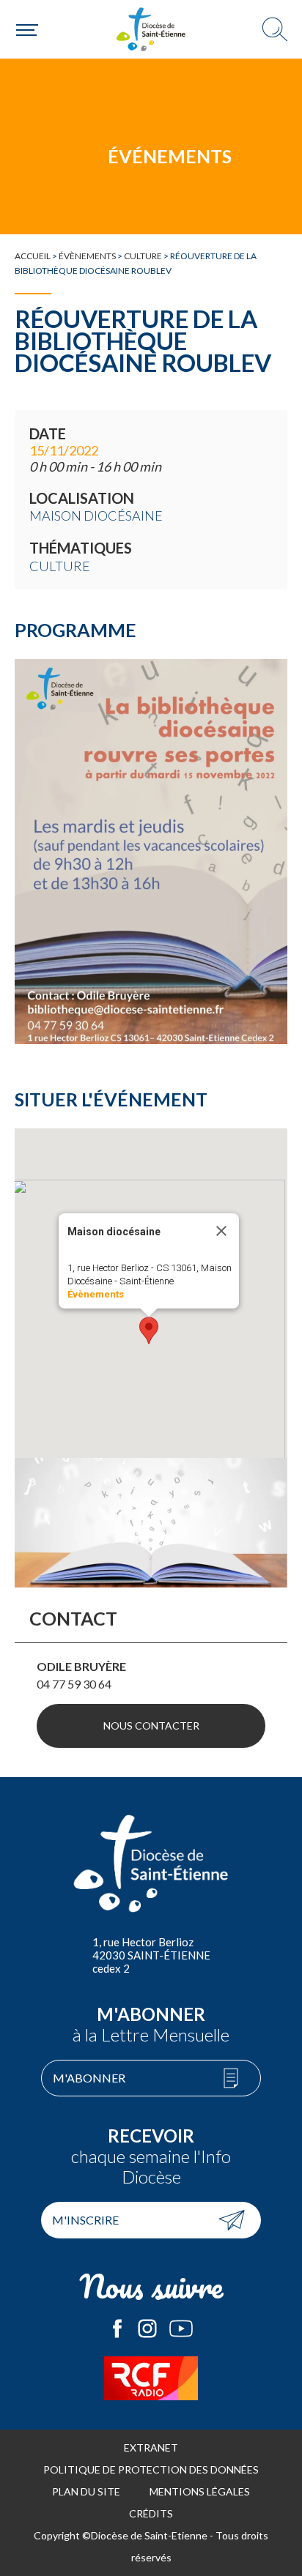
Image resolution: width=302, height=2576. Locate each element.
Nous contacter (151, 1726)
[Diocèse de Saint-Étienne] (151, 29)
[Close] (221, 1231)
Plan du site (86, 2491)
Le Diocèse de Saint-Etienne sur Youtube (181, 2329)
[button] (149, 1330)
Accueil (33, 256)
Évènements (87, 256)
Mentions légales (200, 2491)
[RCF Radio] (151, 2378)
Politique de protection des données (151, 2469)
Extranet (151, 2447)
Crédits (151, 2513)
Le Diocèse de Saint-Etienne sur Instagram (147, 2329)
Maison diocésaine (96, 515)
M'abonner (89, 2078)
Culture (143, 256)
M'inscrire (85, 2220)
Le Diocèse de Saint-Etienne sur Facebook (117, 2329)
